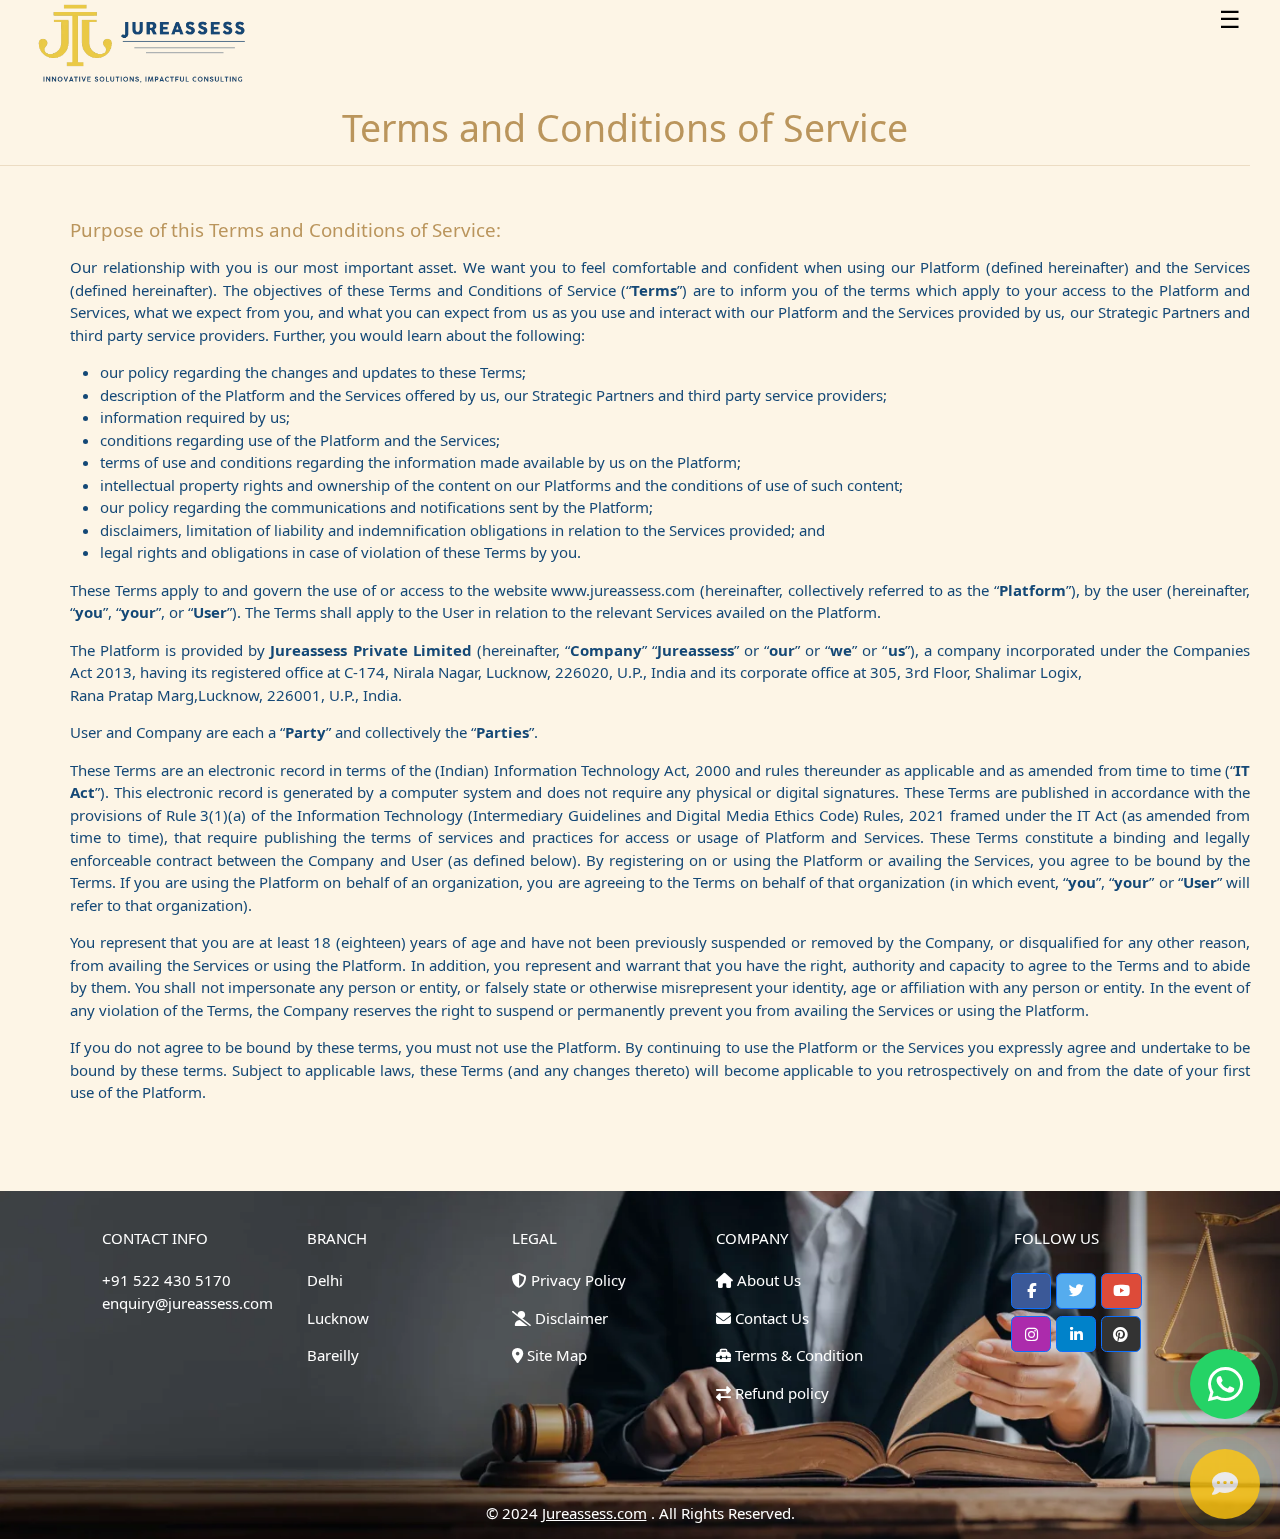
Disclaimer (569, 1318)
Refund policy (780, 1393)
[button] (1031, 1291)
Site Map (555, 1355)
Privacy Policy (576, 1280)
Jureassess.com (594, 1513)
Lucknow (338, 1318)
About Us (767, 1280)
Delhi (325, 1280)
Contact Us (770, 1318)
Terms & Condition (797, 1355)
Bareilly (333, 1355)
